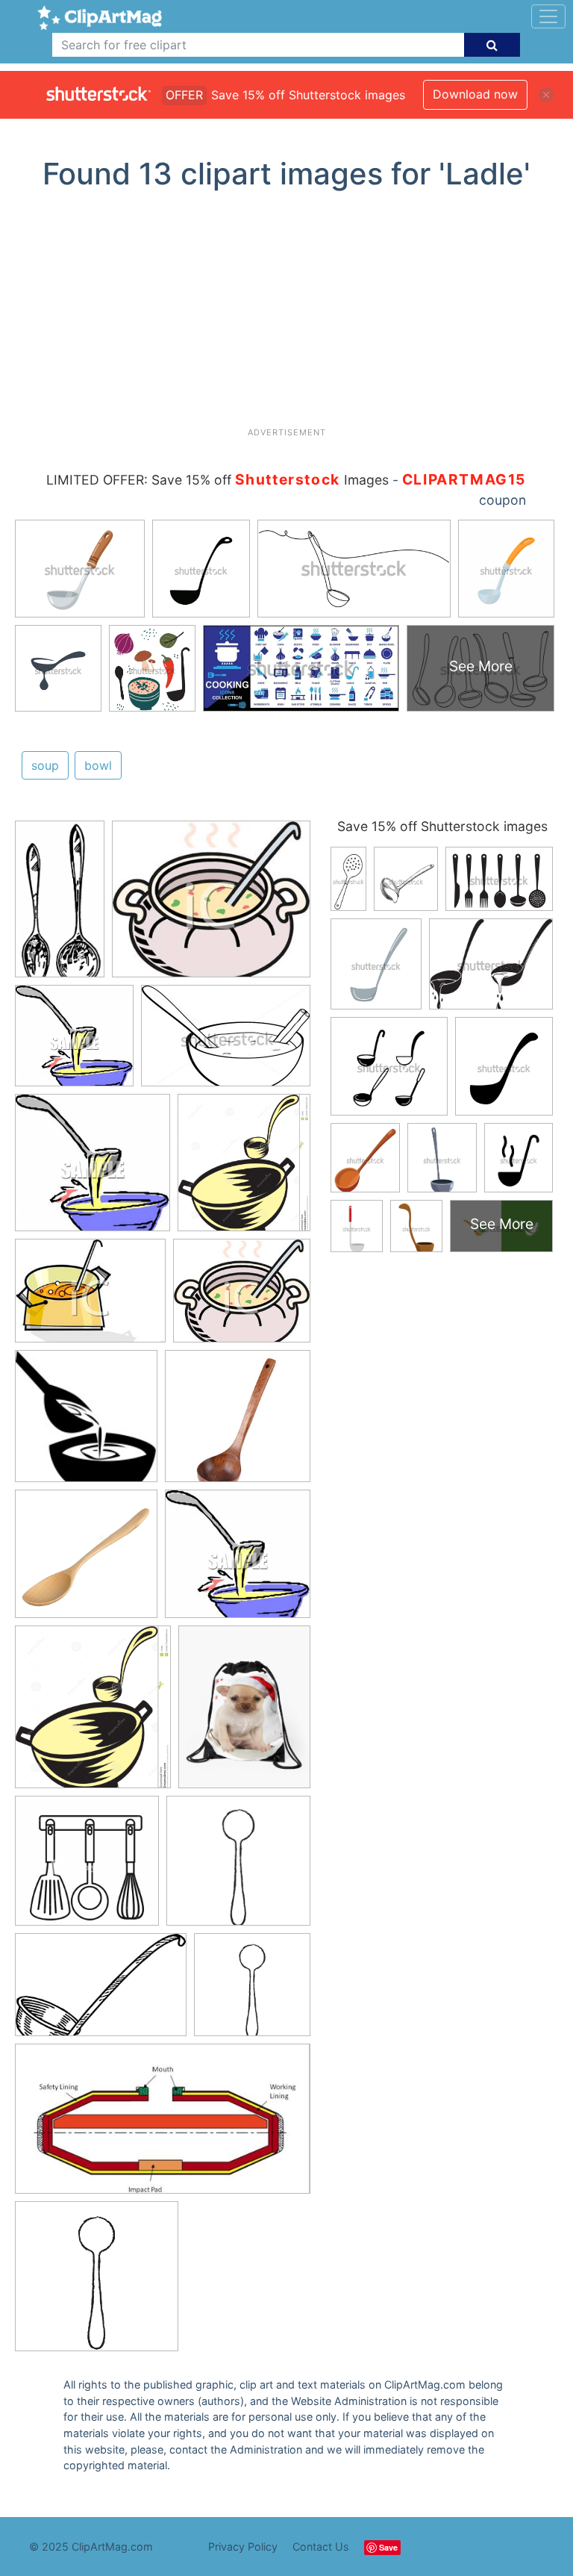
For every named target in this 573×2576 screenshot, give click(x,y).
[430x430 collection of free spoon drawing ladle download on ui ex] (97, 2283)
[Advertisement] (292, 314)
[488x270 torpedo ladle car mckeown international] (163, 2126)
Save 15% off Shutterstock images (442, 826)
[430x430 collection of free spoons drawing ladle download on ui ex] (238, 1868)
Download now (475, 94)
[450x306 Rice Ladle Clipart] (226, 1043)
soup (45, 765)
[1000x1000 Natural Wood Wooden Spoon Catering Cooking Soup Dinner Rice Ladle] (86, 1561)
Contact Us (321, 2547)
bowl (98, 765)
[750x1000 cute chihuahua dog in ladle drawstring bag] (244, 1713)
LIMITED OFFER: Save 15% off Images (217, 480)
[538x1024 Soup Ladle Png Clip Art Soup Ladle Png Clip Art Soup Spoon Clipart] (60, 905)
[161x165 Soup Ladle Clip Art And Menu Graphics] (86, 1423)
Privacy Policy (243, 2547)
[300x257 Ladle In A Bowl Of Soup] (211, 906)
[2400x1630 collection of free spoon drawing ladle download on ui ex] (101, 1992)
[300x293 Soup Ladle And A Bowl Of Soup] (74, 1043)
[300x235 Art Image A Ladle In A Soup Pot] (90, 1298)
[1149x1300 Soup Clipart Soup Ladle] (244, 1169)
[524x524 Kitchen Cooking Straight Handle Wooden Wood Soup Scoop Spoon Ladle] (238, 1423)
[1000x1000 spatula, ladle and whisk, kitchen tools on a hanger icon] (87, 1868)
